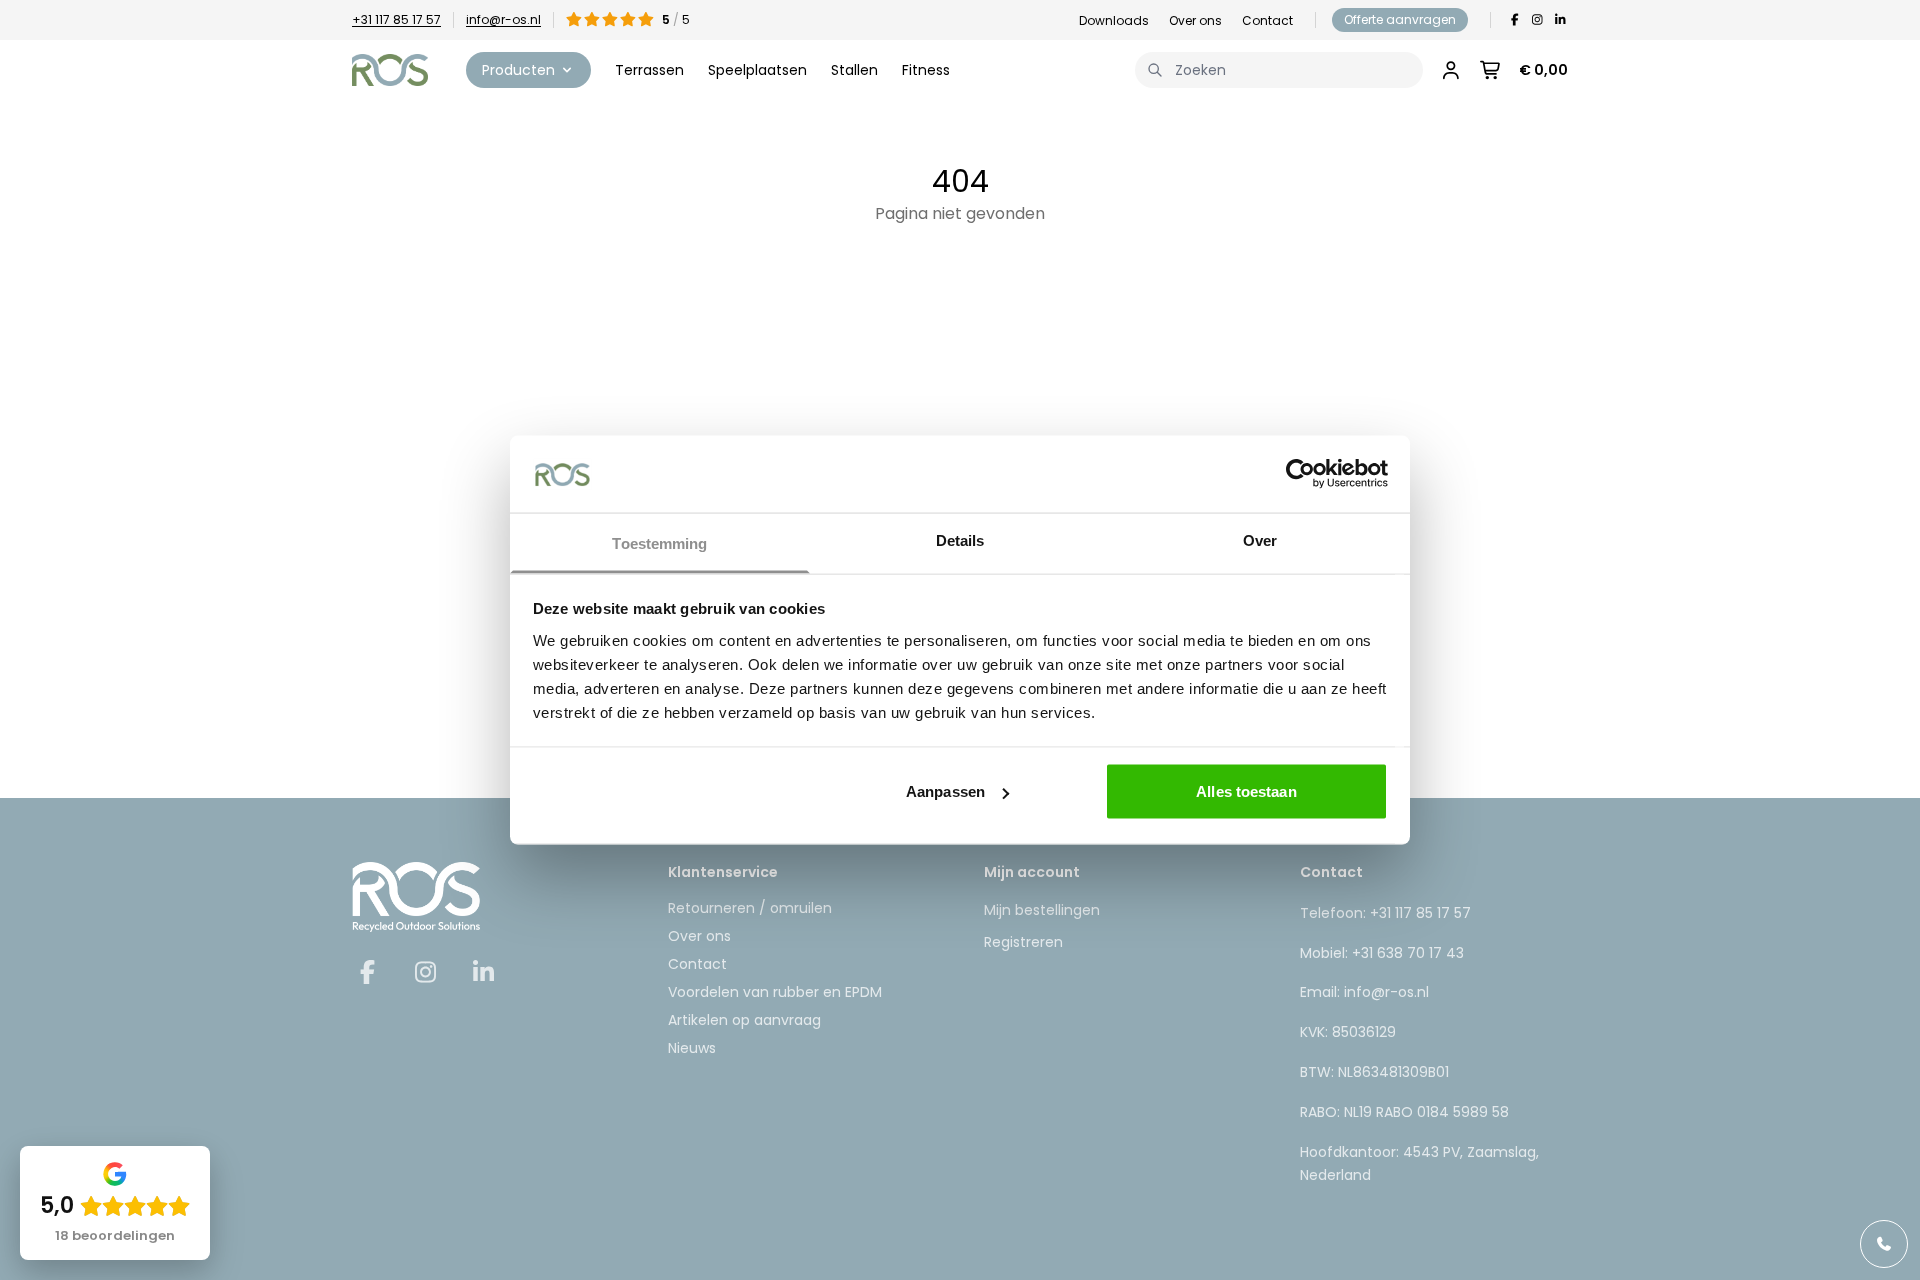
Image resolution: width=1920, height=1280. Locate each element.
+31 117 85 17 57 (396, 19)
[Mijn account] (1451, 70)
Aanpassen (945, 791)
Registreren (1023, 942)
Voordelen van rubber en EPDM (775, 992)
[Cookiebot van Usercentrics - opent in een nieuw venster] (1300, 474)
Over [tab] (1260, 539)
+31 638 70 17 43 (1408, 953)
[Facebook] (1514, 20)
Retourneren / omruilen (750, 908)
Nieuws (692, 1048)
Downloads (1114, 20)
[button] (528, 70)
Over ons (1195, 20)
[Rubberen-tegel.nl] (390, 70)
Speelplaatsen (757, 70)
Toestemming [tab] (659, 542)
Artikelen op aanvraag (744, 1020)
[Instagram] (1537, 20)
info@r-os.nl (503, 19)
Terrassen (649, 70)
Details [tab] (960, 539)
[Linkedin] (1560, 20)
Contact (1267, 20)
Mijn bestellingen (1042, 910)
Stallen (854, 70)
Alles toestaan (1246, 791)
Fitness (926, 70)
